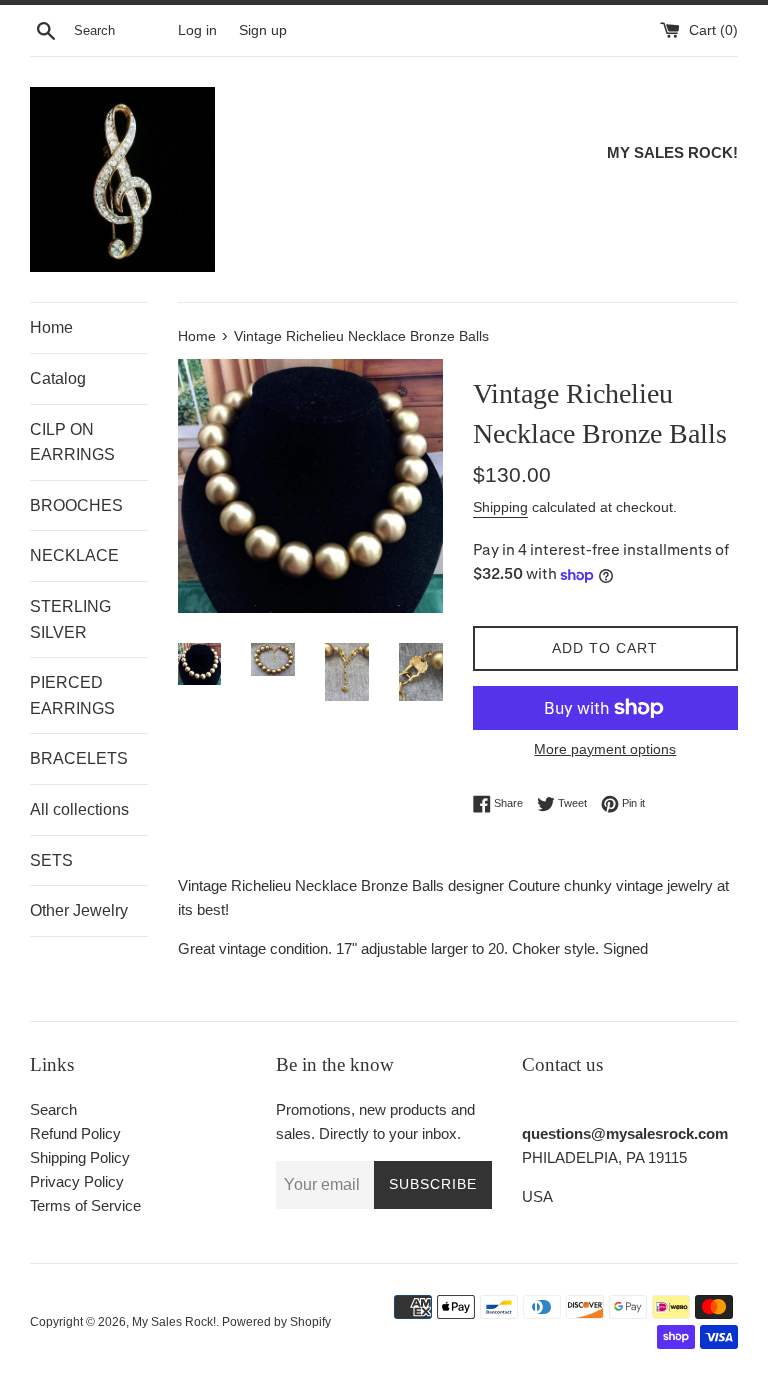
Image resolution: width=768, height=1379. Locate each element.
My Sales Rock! (174, 1322)
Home (51, 327)
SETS (51, 860)
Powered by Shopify (276, 1322)
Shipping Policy (80, 1157)
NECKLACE (74, 555)
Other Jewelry (79, 910)
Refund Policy (75, 1133)
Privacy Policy (77, 1181)
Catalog (58, 378)
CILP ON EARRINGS (72, 442)
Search (53, 1109)
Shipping (500, 507)
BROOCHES (76, 505)
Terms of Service (85, 1205)
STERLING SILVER (70, 619)
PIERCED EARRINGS (72, 695)
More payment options (605, 749)
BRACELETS (79, 758)
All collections (79, 809)
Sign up (263, 30)
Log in (197, 30)
